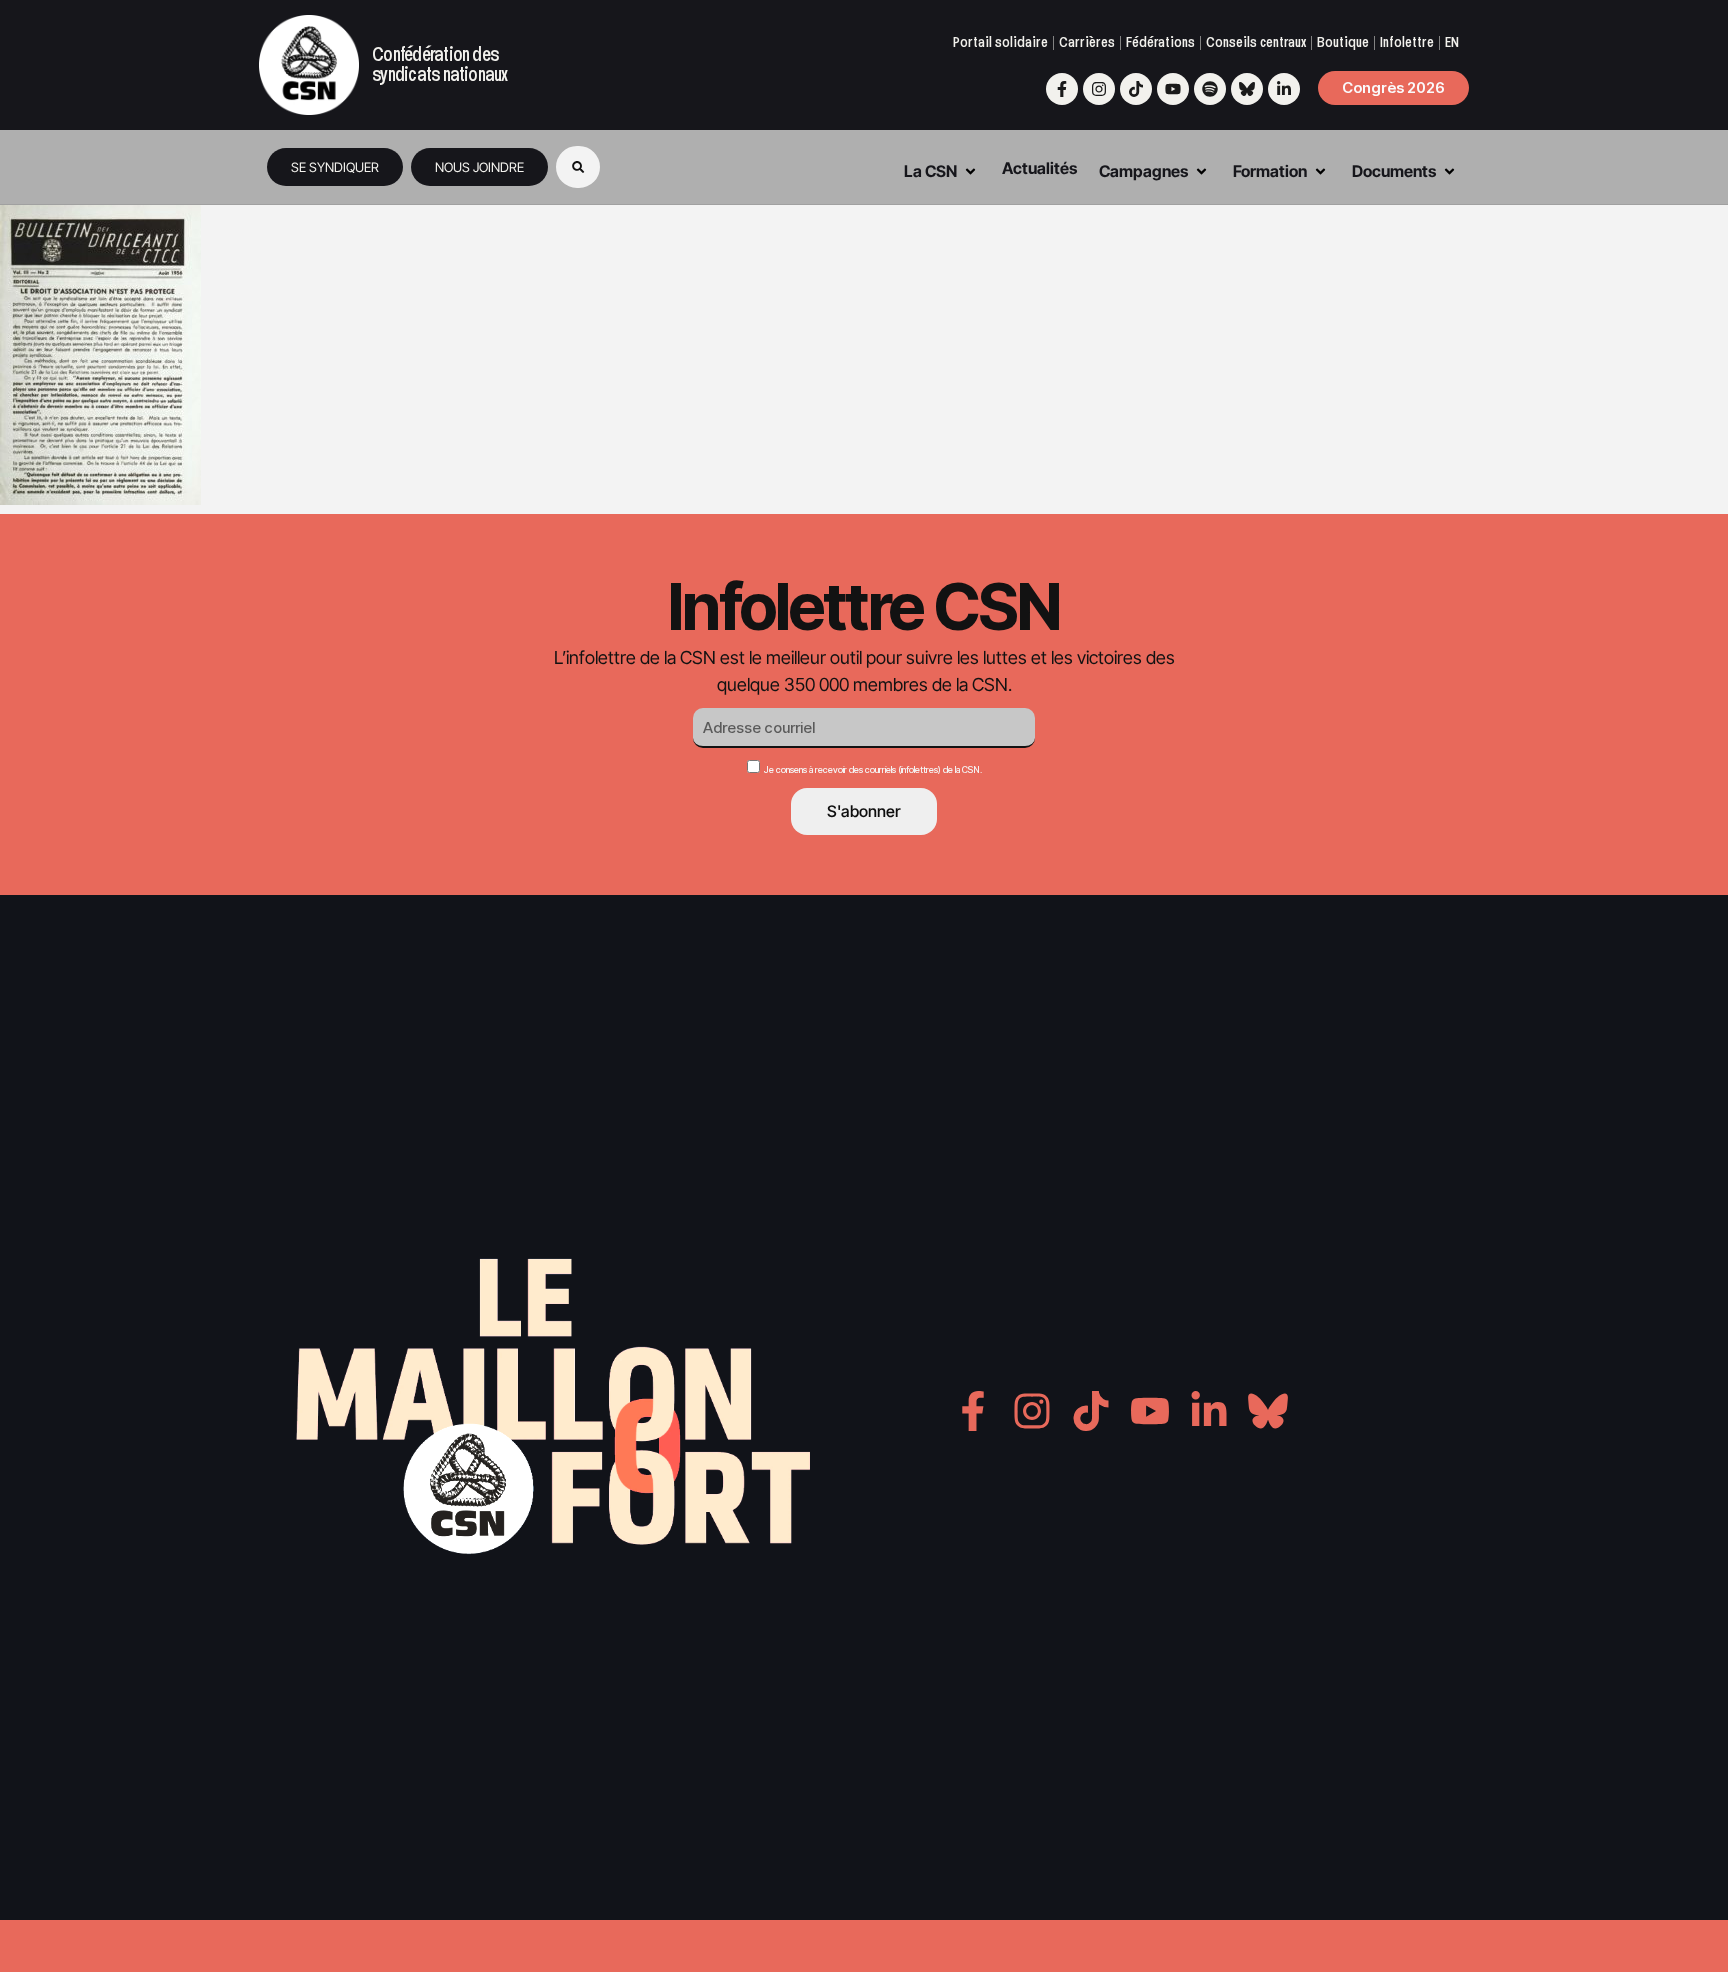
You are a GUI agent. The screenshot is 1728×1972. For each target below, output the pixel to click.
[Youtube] (1173, 89)
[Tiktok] (1136, 89)
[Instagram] (1099, 89)
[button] (578, 167)
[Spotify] (1210, 89)
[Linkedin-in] (1284, 89)
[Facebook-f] (1062, 89)
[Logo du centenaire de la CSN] (309, 65)
